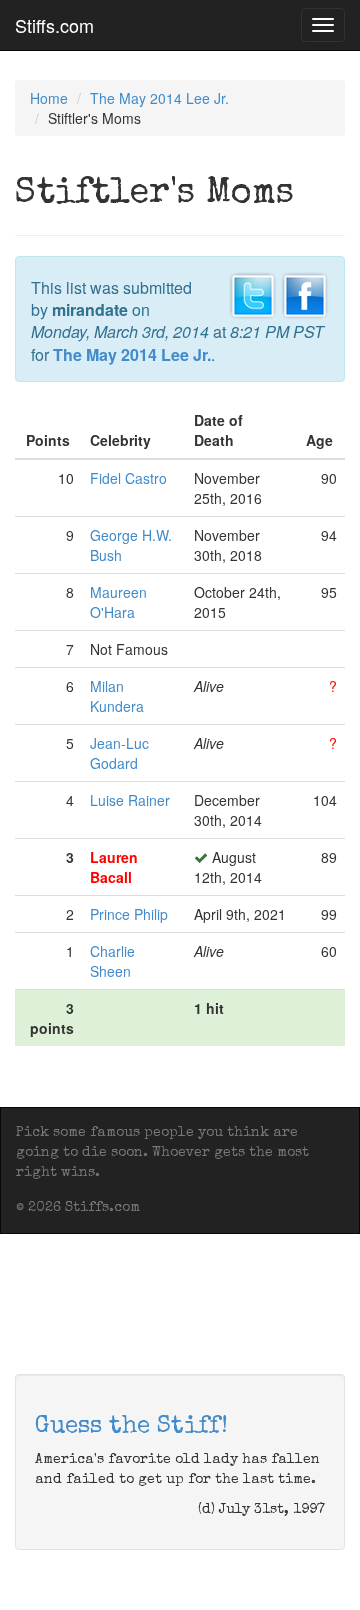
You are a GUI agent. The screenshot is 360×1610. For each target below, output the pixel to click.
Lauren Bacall (114, 867)
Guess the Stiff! (131, 1427)
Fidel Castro (128, 478)
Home (49, 98)
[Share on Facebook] (305, 293)
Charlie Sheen (112, 961)
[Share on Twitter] (253, 293)
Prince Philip (129, 914)
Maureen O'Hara (118, 602)
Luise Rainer (130, 800)
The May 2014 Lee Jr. (159, 98)
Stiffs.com (54, 25)
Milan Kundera (117, 696)
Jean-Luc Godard (119, 753)
